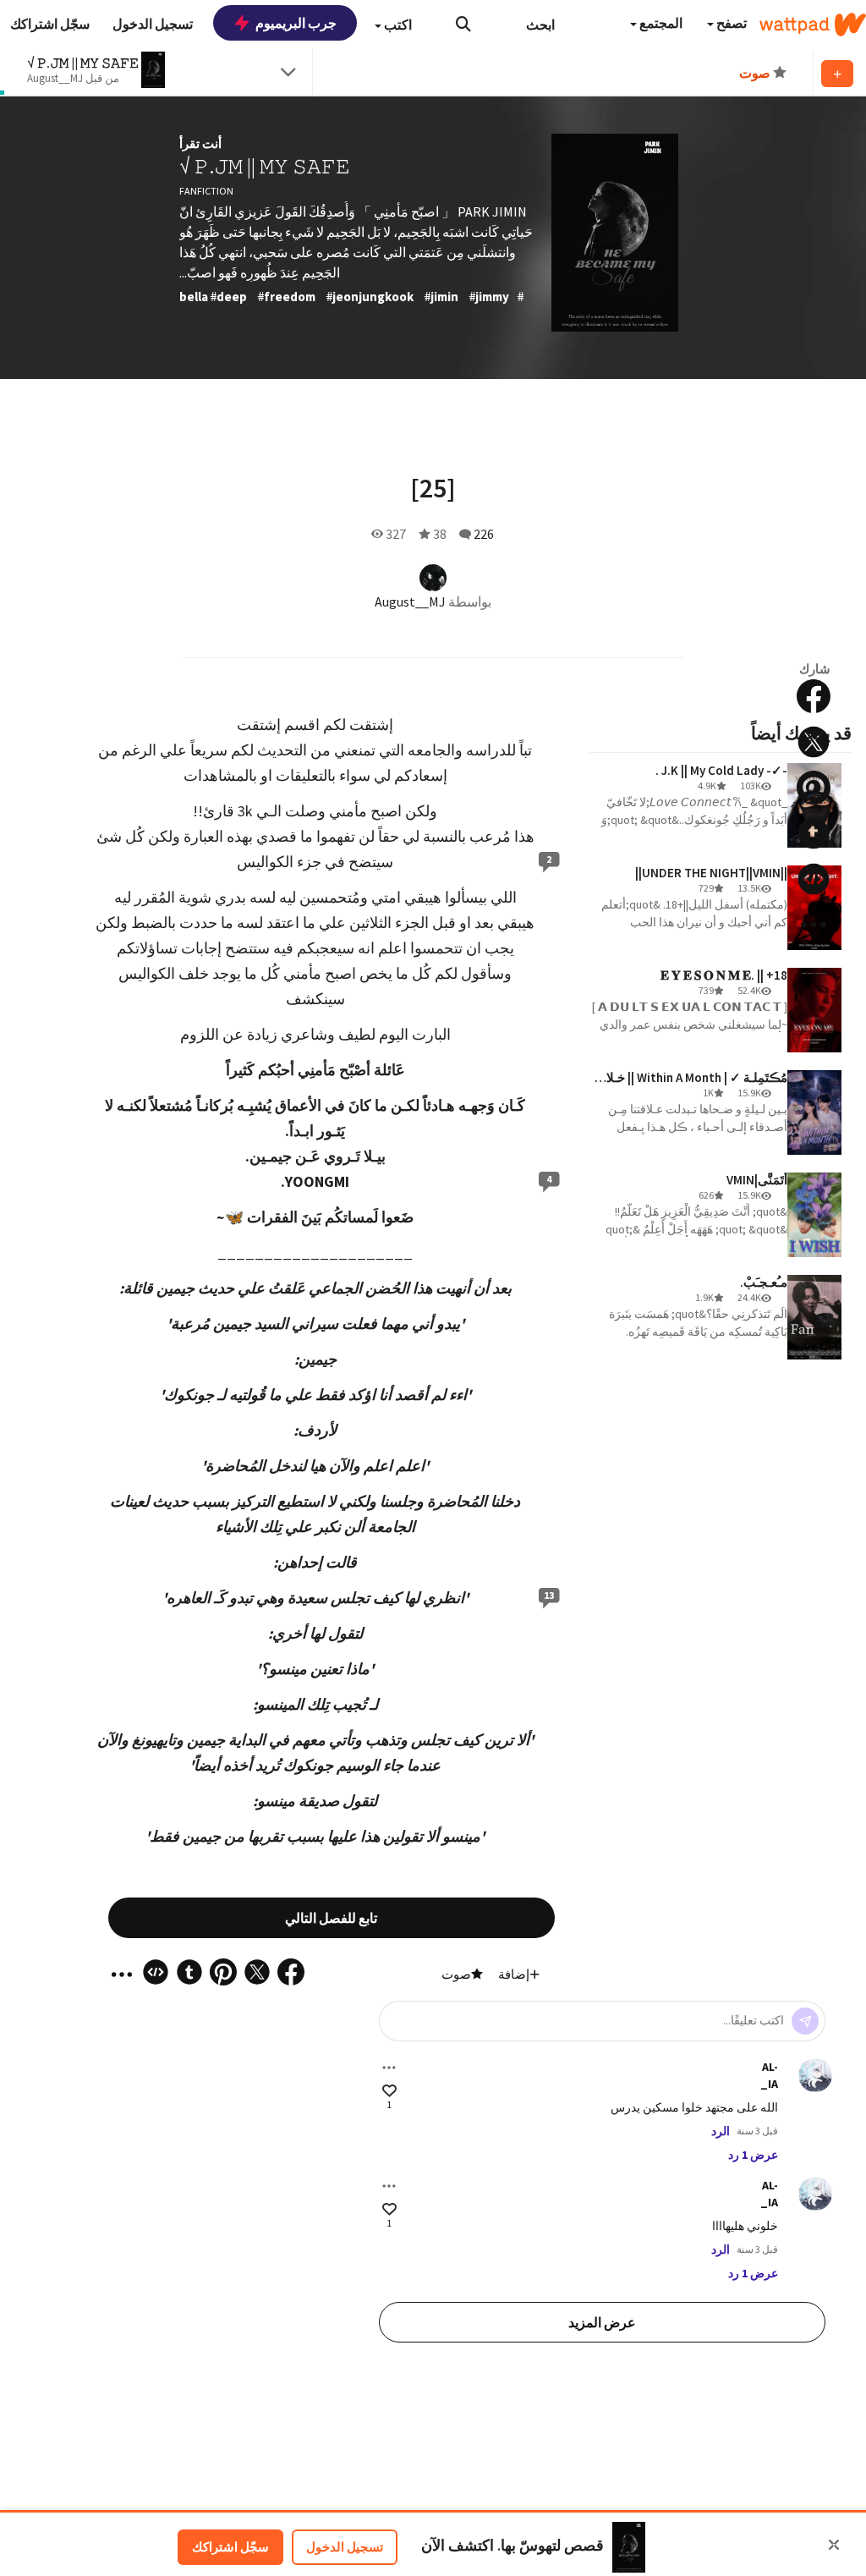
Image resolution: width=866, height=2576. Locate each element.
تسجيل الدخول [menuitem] (153, 24)
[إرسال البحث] (463, 24)
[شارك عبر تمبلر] (814, 833)
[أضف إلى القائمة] (837, 74)
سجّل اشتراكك (230, 2547)
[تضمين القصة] (814, 879)
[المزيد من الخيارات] (389, 2068)
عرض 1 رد (753, 2155)
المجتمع (660, 23)
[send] (805, 2021)
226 (484, 534)
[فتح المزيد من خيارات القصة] (814, 925)
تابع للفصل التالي (331, 1918)
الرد (721, 2131)
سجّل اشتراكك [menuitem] (50, 24)
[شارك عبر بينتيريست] (814, 788)
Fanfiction (206, 191)
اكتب (397, 25)
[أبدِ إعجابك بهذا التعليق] (389, 2091)
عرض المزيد (602, 2322)
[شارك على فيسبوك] (814, 696)
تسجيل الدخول (345, 2547)
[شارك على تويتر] (814, 742)
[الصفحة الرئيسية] (813, 25)
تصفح (730, 23)
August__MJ (410, 601)
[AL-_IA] (815, 2075)
